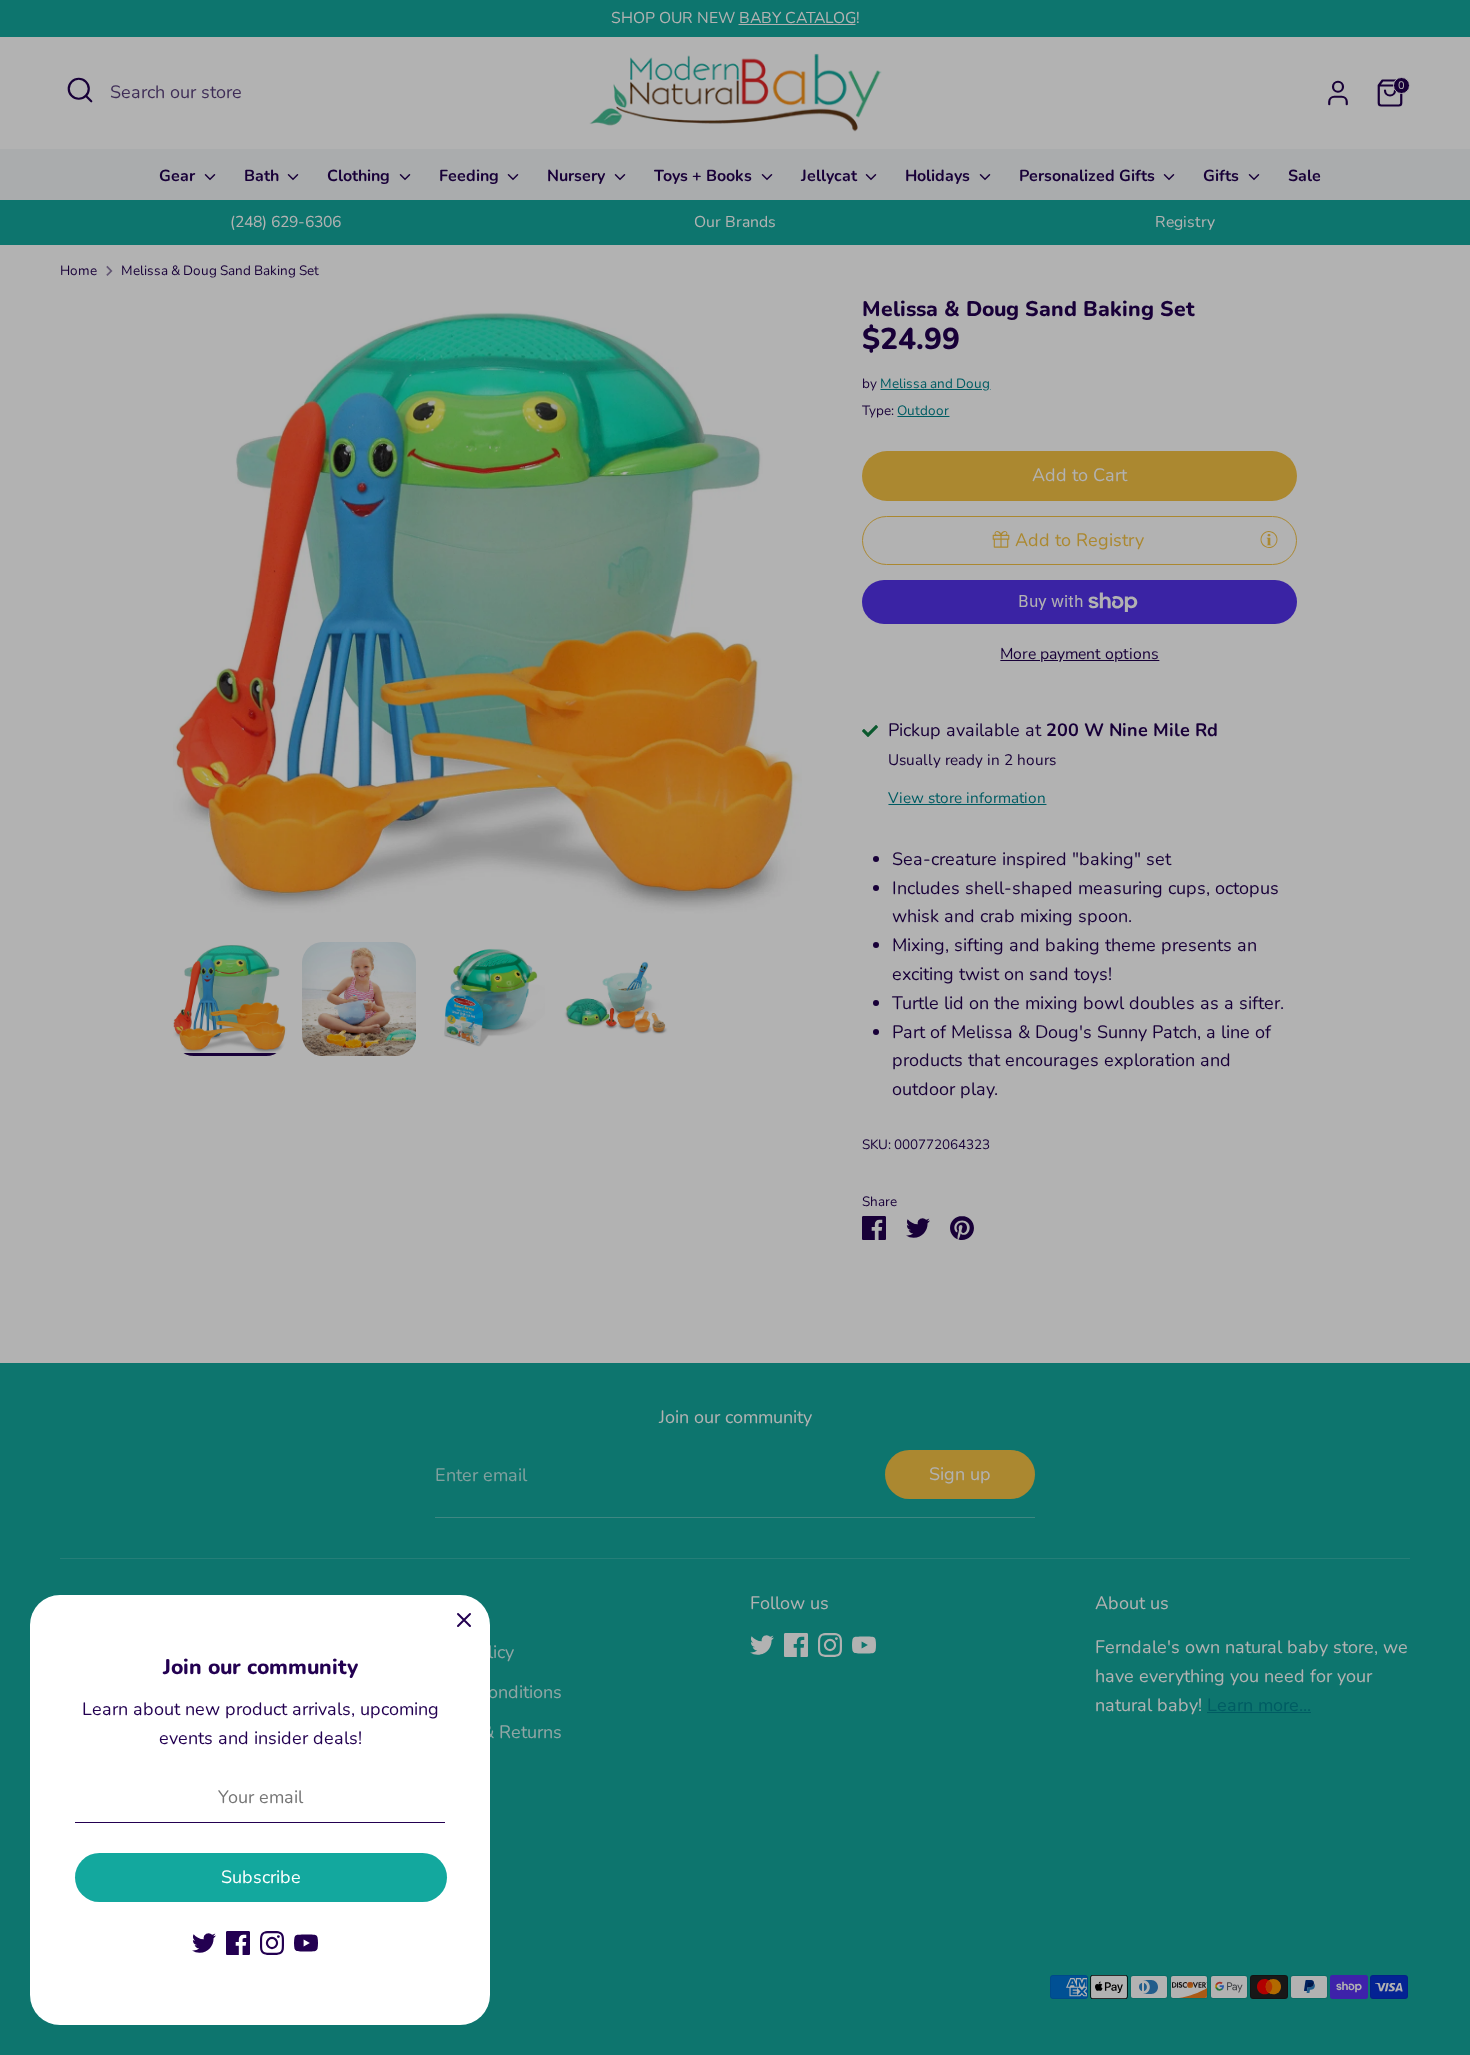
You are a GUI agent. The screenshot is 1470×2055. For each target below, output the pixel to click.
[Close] (464, 1621)
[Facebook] (238, 1943)
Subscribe (261, 1877)
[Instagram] (272, 1943)
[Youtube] (306, 1943)
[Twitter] (204, 1943)
